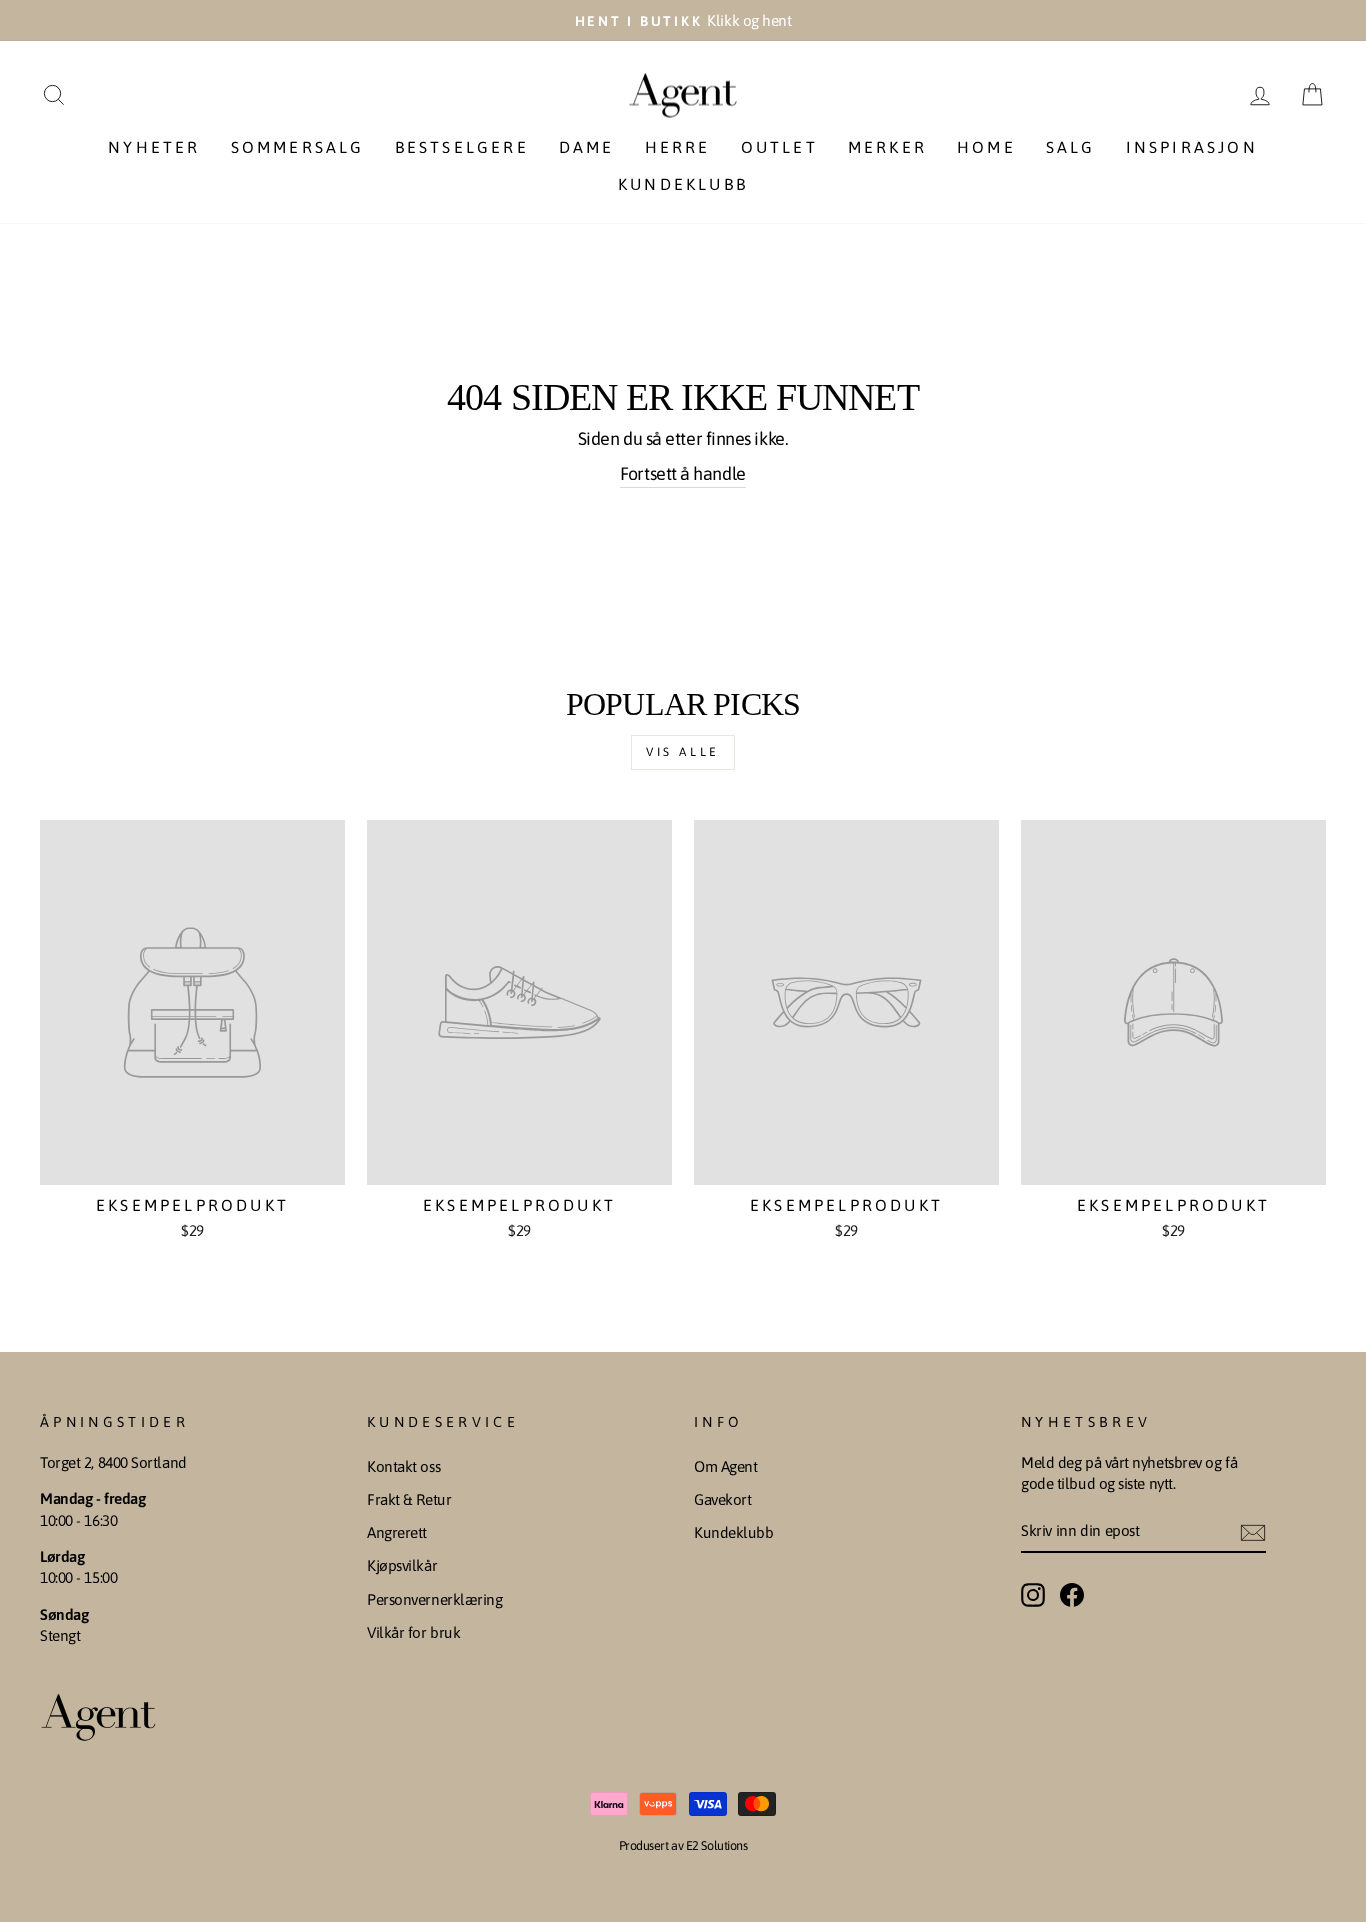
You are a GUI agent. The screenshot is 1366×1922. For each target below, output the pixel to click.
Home (986, 147)
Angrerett (397, 1532)
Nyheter (154, 147)
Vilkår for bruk (413, 1632)
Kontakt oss (403, 1466)
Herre (678, 147)
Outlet (779, 147)
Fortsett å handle (682, 473)
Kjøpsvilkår (402, 1565)
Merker (887, 147)
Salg (1071, 147)
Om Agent (725, 1466)
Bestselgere (462, 147)
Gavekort (722, 1499)
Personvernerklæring (434, 1599)
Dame (587, 147)
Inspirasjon (1192, 147)
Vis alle (683, 752)
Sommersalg (298, 147)
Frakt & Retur (409, 1499)
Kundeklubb (683, 184)
